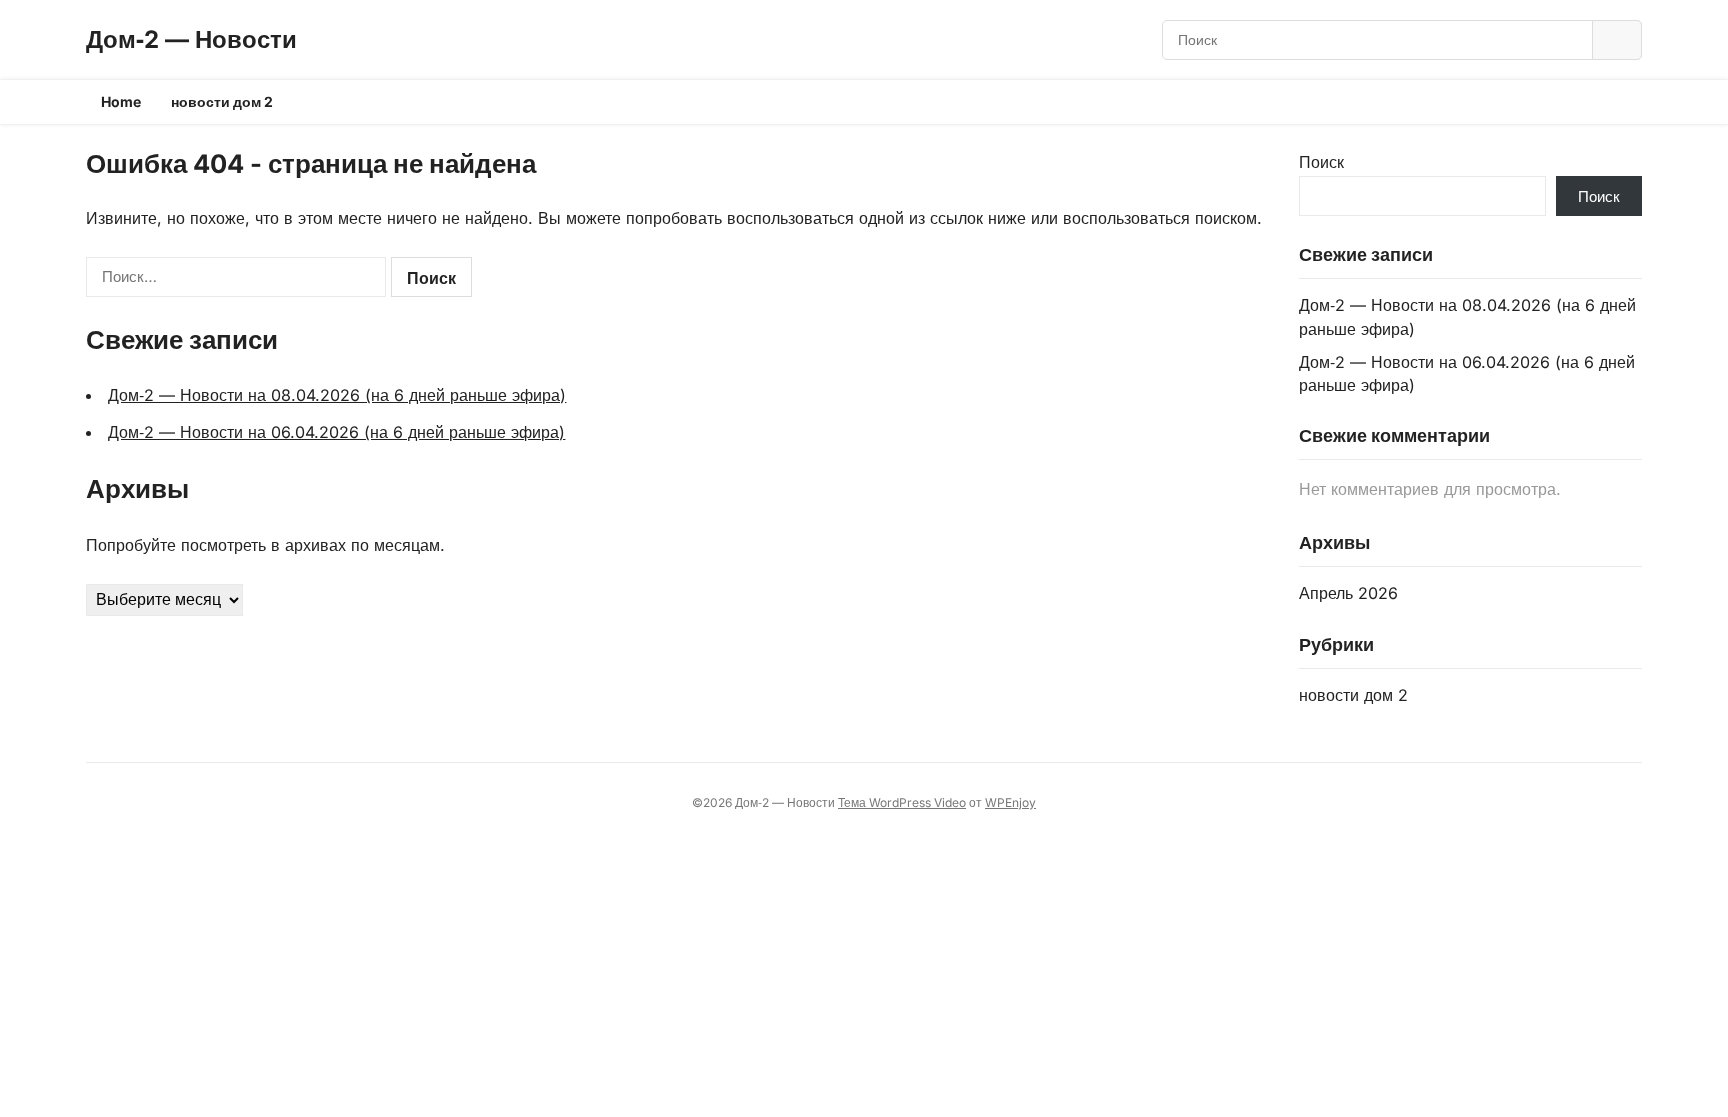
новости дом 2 (222, 101)
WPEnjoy (1010, 802)
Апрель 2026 (1348, 593)
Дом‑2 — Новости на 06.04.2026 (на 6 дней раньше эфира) (336, 432)
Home (121, 101)
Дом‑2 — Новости (191, 39)
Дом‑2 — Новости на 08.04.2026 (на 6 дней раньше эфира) (337, 395)
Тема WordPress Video (902, 802)
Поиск (1321, 162)
